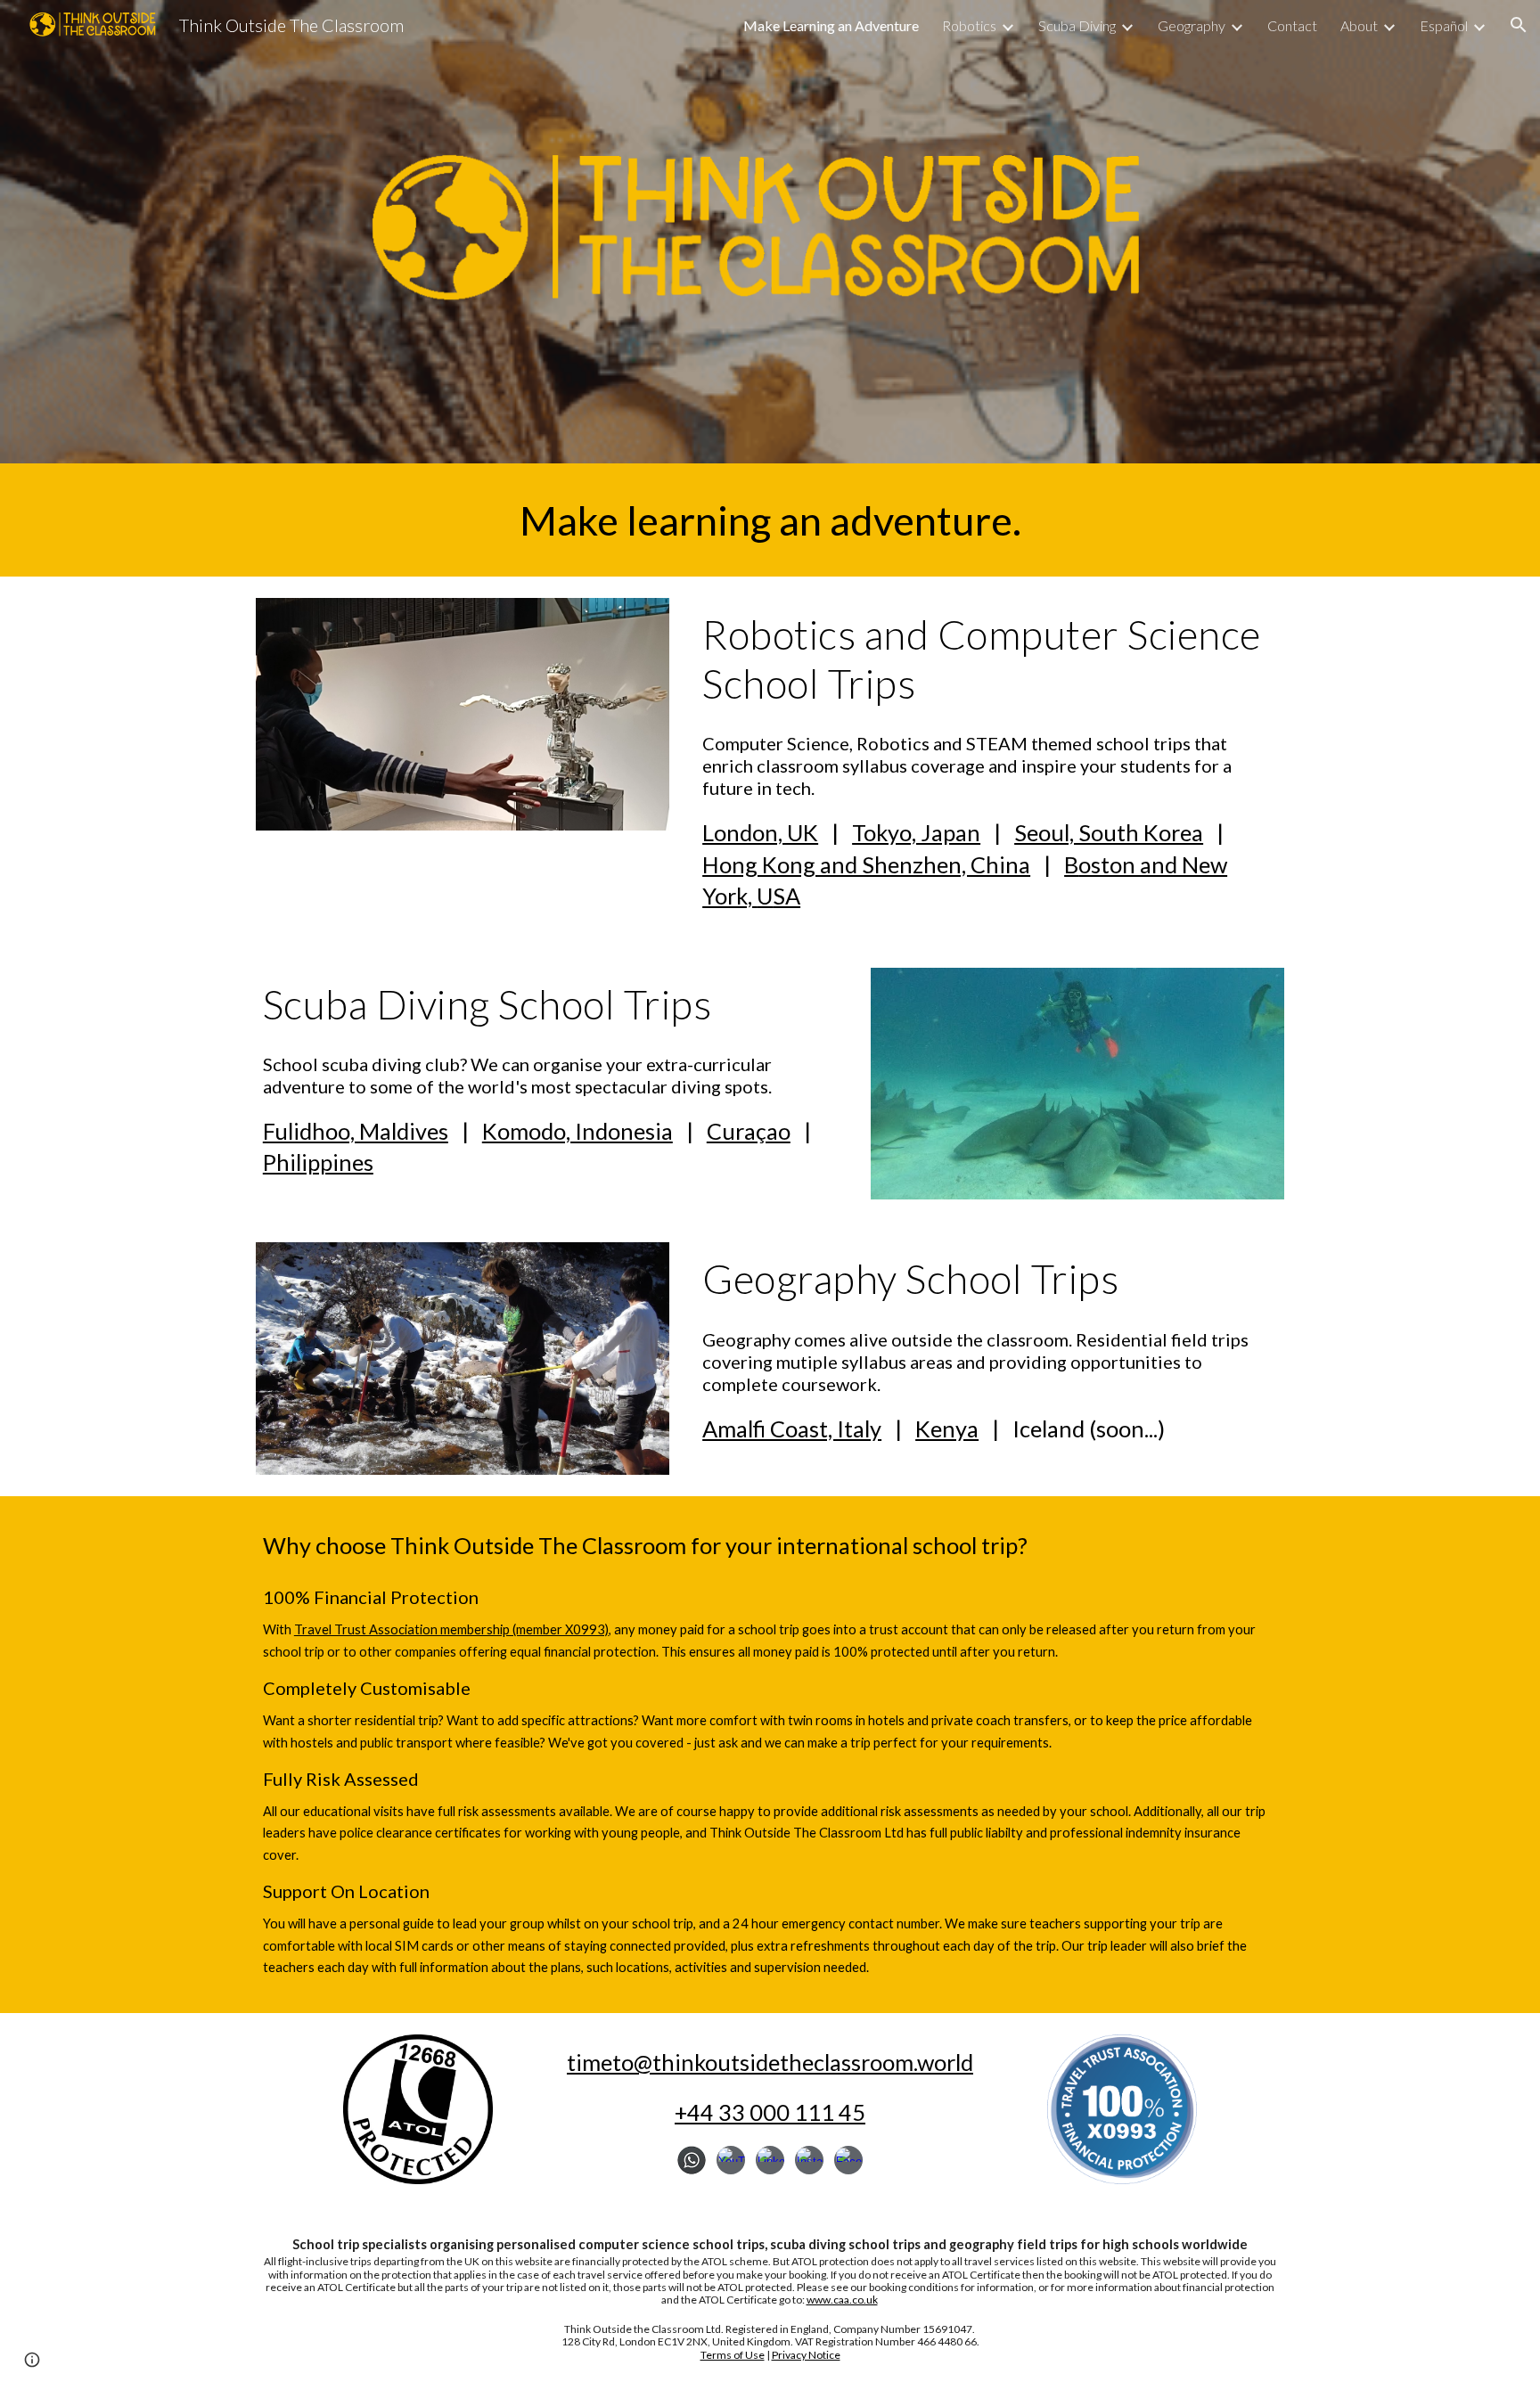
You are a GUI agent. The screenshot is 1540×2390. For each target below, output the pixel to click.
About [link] (1359, 25)
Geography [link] (1192, 25)
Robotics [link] (969, 25)
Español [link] (1444, 25)
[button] (1519, 25)
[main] (770, 520)
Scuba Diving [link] (1077, 25)
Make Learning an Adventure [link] (831, 25)
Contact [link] (1292, 25)
